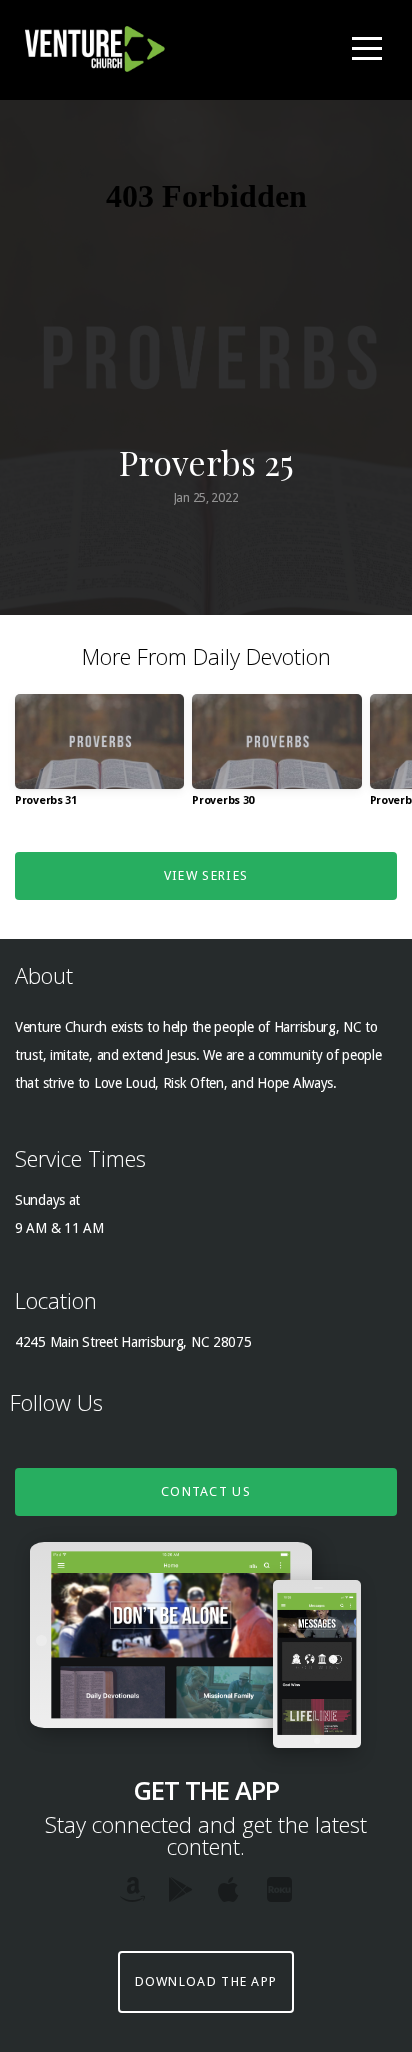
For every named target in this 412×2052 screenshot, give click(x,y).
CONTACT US (206, 1491)
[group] (99, 758)
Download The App (206, 1981)
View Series (206, 875)
